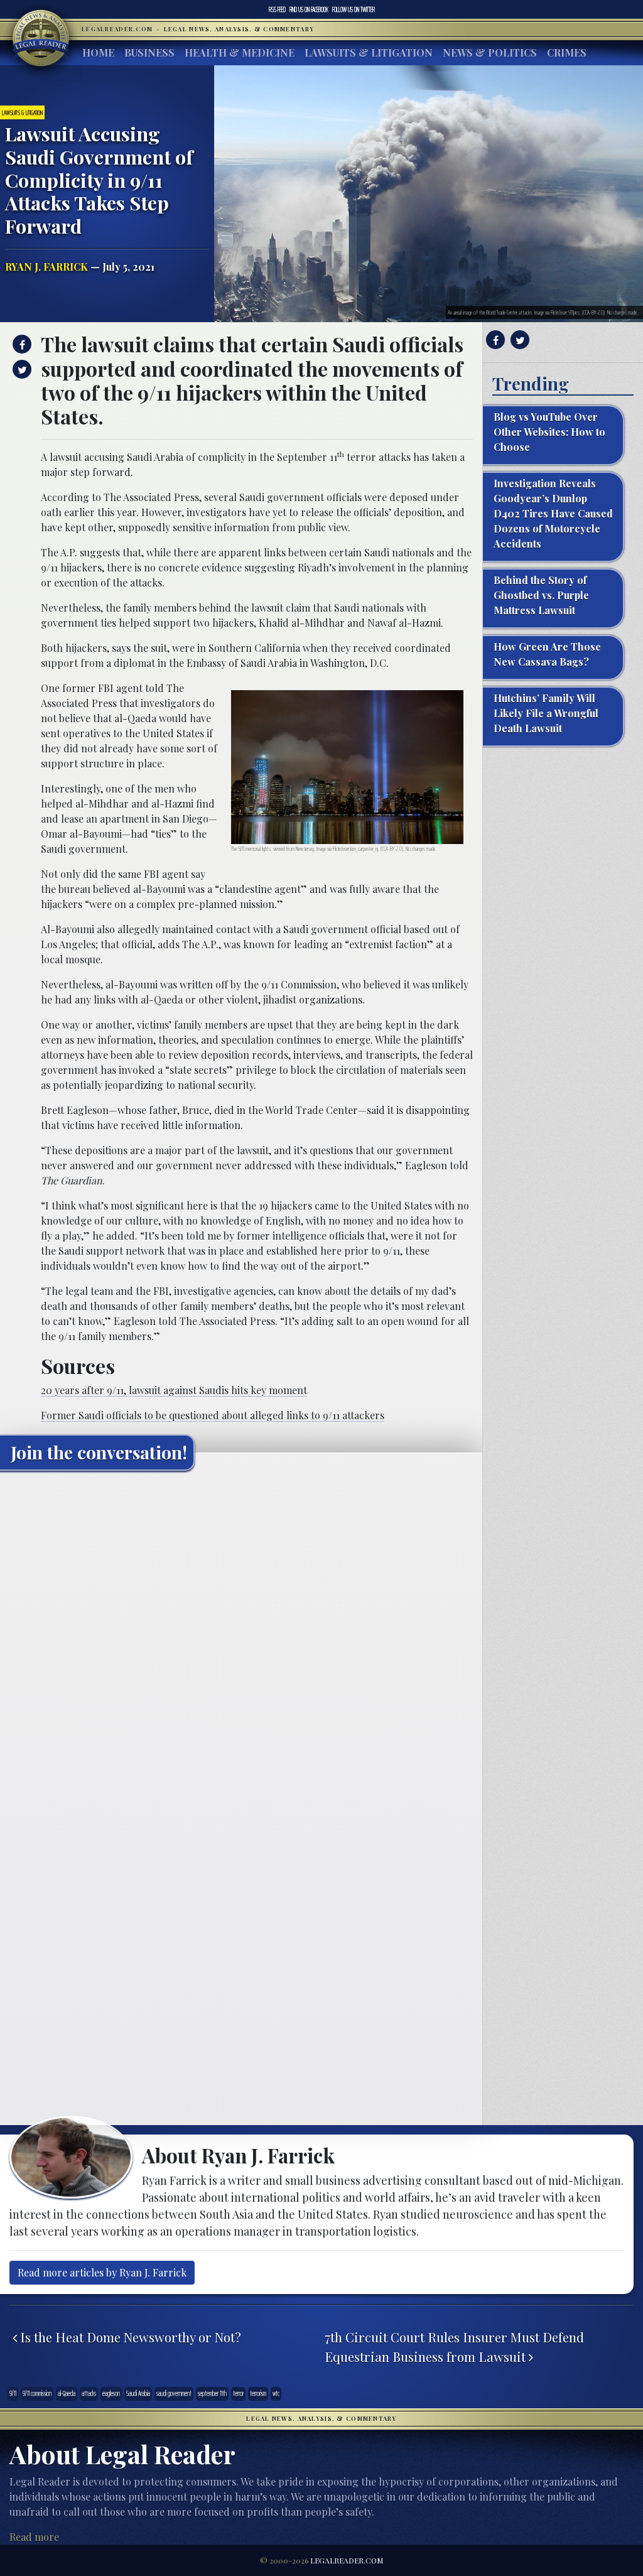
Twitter (354, 9)
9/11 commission (37, 2394)
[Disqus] (241, 1637)
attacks (89, 2394)
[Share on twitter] (20, 369)
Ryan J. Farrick (46, 267)
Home (98, 52)
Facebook (309, 9)
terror (238, 2394)
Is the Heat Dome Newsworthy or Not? (129, 2337)
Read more (34, 2537)
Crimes (567, 52)
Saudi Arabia (138, 2394)
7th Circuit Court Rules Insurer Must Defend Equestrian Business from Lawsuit (454, 2347)
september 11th (212, 2394)
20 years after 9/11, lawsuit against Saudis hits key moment (174, 1390)
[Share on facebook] (20, 344)
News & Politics (490, 52)
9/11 (13, 2394)
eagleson (111, 2394)
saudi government (174, 2394)
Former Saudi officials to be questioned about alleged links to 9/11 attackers (213, 1415)
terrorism (258, 2394)
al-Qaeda (67, 2394)
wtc (276, 2394)
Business (149, 52)
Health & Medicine (240, 52)
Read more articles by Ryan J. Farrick (102, 2272)
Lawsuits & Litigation (369, 52)
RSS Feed (277, 9)
